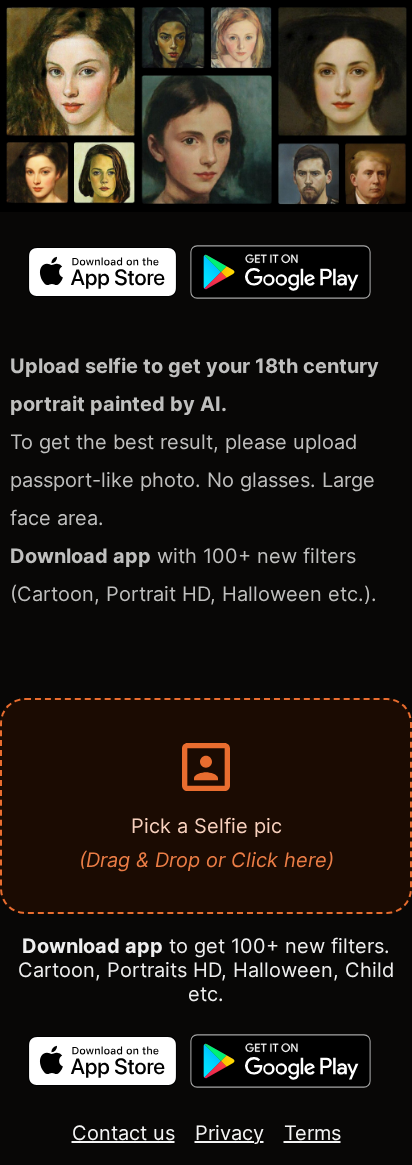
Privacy (229, 1133)
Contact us (123, 1133)
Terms (312, 1133)
